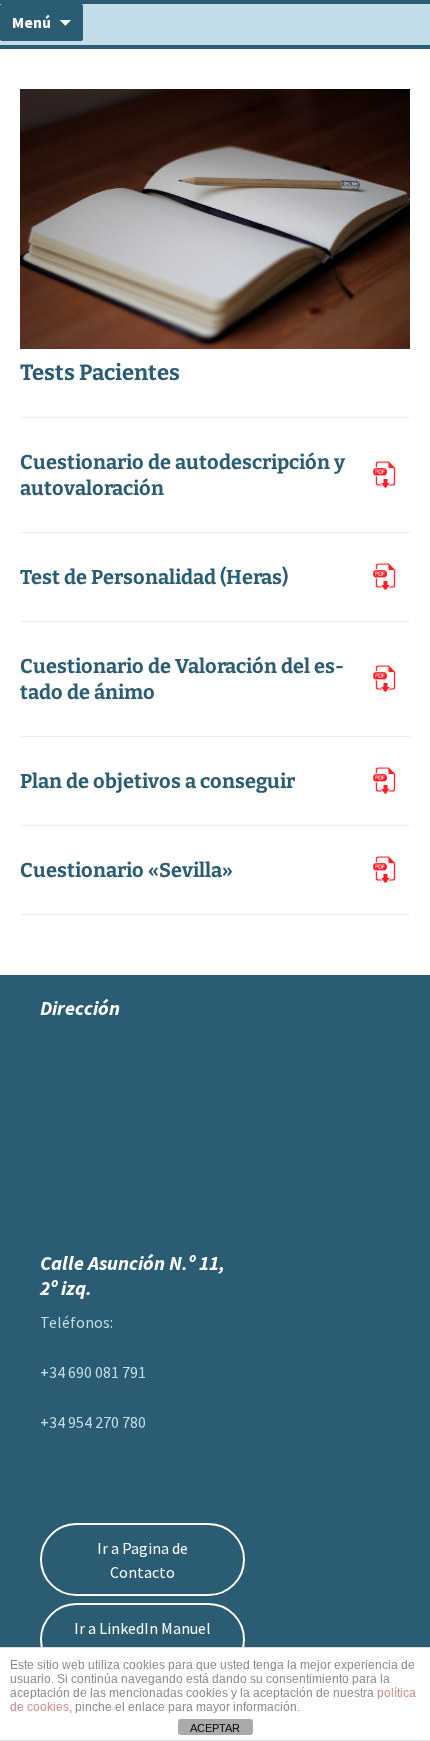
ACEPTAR (215, 1728)
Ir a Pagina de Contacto (142, 1560)
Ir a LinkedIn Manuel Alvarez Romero (142, 1640)
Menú (31, 22)
